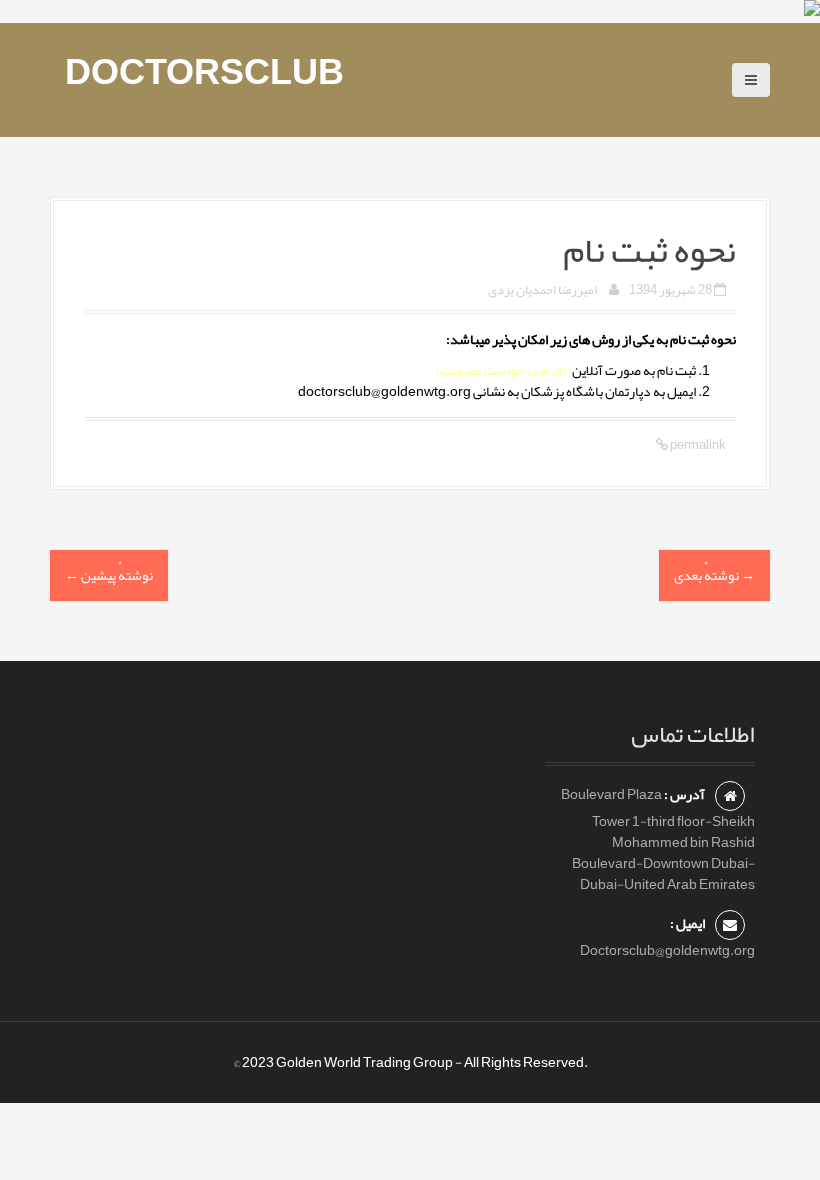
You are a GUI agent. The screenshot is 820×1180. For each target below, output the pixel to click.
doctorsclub (204, 72)
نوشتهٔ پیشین (109, 575)
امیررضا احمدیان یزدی (542, 290)
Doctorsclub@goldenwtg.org (667, 950)
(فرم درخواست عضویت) (501, 370)
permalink (697, 445)
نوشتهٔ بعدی (714, 575)
